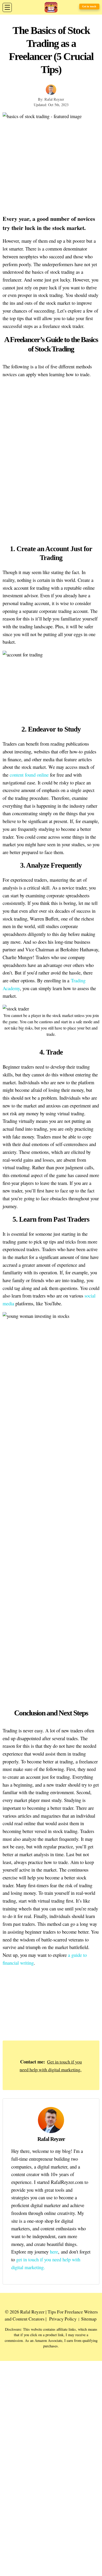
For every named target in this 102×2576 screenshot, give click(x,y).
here (54, 2252)
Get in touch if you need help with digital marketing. (51, 2066)
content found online (29, 775)
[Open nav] (7, 7)
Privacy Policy (63, 2319)
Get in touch (89, 6)
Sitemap (89, 2319)
